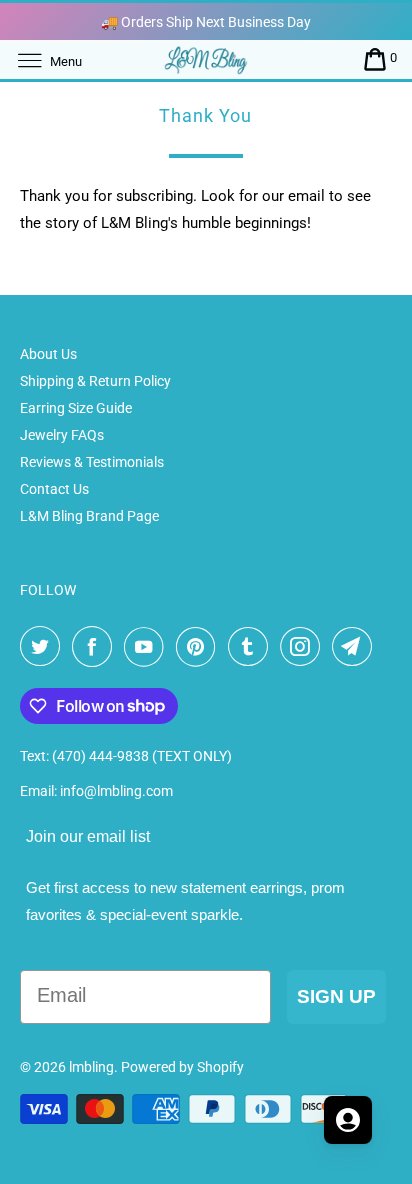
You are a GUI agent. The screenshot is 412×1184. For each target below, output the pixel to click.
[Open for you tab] (348, 1120)
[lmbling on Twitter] (44, 647)
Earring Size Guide (76, 408)
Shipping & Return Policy (95, 381)
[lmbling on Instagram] (304, 647)
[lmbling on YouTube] (148, 647)
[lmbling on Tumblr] (252, 647)
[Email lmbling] (356, 647)
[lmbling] (206, 59)
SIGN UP (336, 996)
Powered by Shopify (182, 1067)
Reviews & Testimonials (92, 462)
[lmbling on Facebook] (96, 647)
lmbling (91, 1067)
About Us (48, 354)
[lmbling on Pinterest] (200, 647)
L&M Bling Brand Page (89, 516)
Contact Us (54, 489)
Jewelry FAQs (62, 435)
